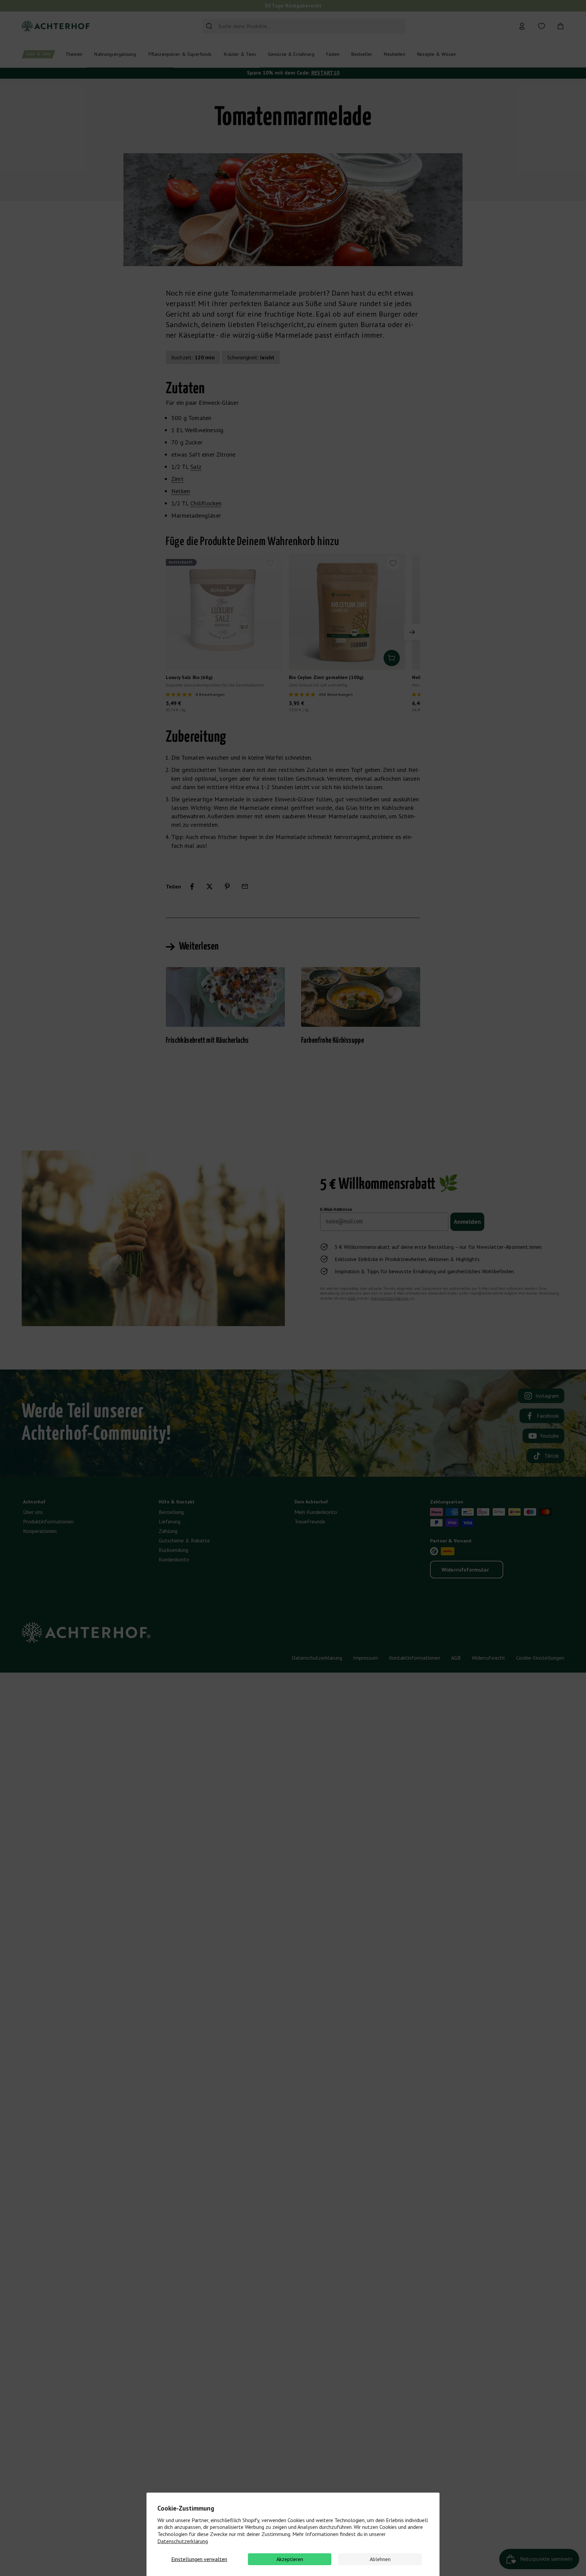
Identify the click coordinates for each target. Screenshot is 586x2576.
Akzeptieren (290, 2559)
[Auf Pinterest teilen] (227, 886)
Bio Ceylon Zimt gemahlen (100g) (326, 677)
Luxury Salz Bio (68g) (189, 677)
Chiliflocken (206, 503)
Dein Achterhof (311, 1502)
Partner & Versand (451, 1541)
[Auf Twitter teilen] (210, 886)
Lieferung (170, 1521)
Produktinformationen (48, 1521)
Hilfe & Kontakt (177, 1502)
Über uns (33, 1512)
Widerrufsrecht (489, 1658)
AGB (352, 1298)
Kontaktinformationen (415, 1658)
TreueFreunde (310, 1521)
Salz (196, 467)
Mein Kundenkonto (316, 1512)
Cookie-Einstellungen (540, 1658)
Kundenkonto (174, 1559)
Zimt (177, 479)
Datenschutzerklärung (183, 2541)
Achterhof (34, 1502)
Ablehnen (380, 2559)
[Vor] (412, 632)
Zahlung (168, 1531)
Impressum (366, 1658)
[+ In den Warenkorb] (392, 658)
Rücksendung (173, 1550)
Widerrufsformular (465, 1570)
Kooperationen (40, 1531)
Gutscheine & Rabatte (184, 1540)
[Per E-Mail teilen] (245, 886)
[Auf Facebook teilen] (192, 886)
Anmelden (467, 1222)
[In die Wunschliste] (270, 563)
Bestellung (171, 1512)
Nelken (181, 491)
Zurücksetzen (387, 26)
